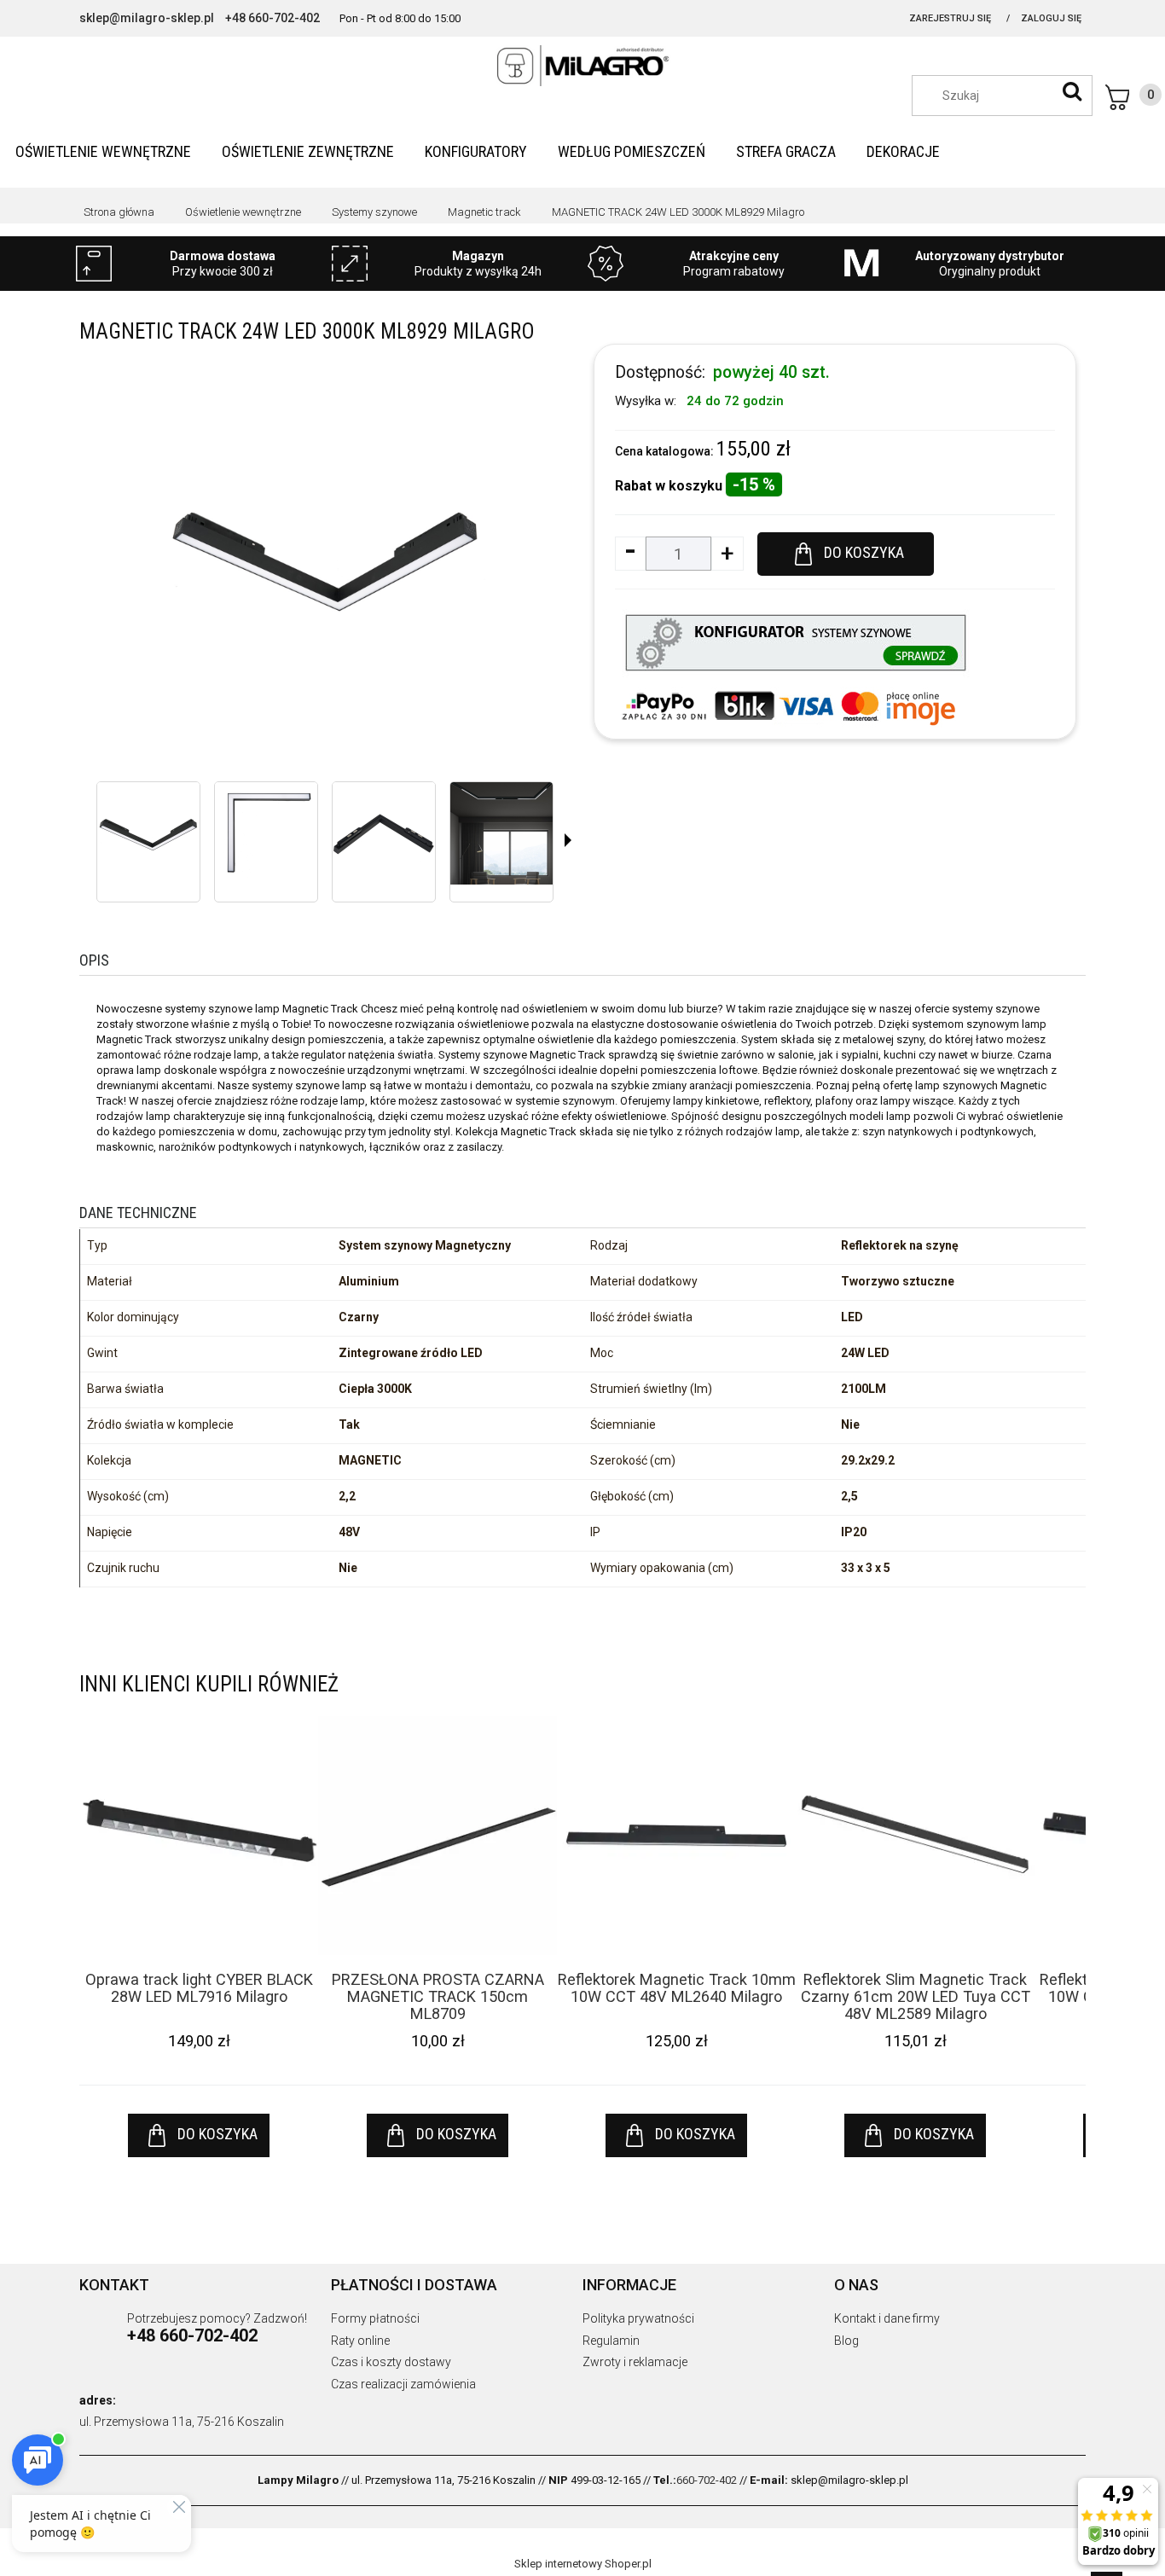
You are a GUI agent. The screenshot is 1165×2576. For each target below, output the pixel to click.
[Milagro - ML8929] (148, 833)
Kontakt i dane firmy (887, 2318)
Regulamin (611, 2341)
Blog (846, 2341)
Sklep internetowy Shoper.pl (583, 2564)
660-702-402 (707, 2480)
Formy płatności (375, 2318)
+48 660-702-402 (272, 18)
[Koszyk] (1133, 97)
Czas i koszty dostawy (391, 2362)
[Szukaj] (1072, 91)
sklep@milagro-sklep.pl (147, 18)
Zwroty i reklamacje (635, 2362)
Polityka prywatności (638, 2318)
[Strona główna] (582, 66)
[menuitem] (103, 151)
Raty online (360, 2341)
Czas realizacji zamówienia (403, 2384)
